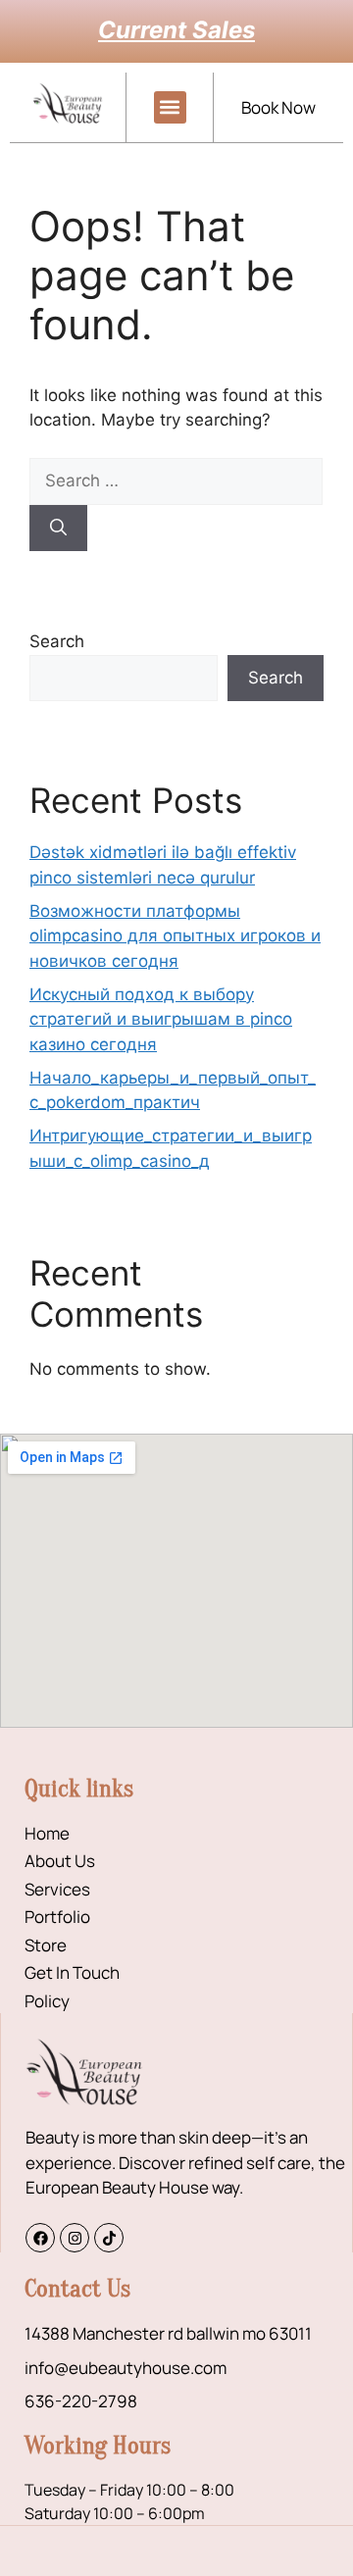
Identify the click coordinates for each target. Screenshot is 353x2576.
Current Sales (176, 30)
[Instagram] (75, 2238)
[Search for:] (176, 480)
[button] (170, 107)
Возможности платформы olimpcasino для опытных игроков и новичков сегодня (175, 936)
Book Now (278, 107)
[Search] (58, 529)
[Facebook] (40, 2238)
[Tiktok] (109, 2238)
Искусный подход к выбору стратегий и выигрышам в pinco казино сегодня (161, 1019)
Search (57, 641)
